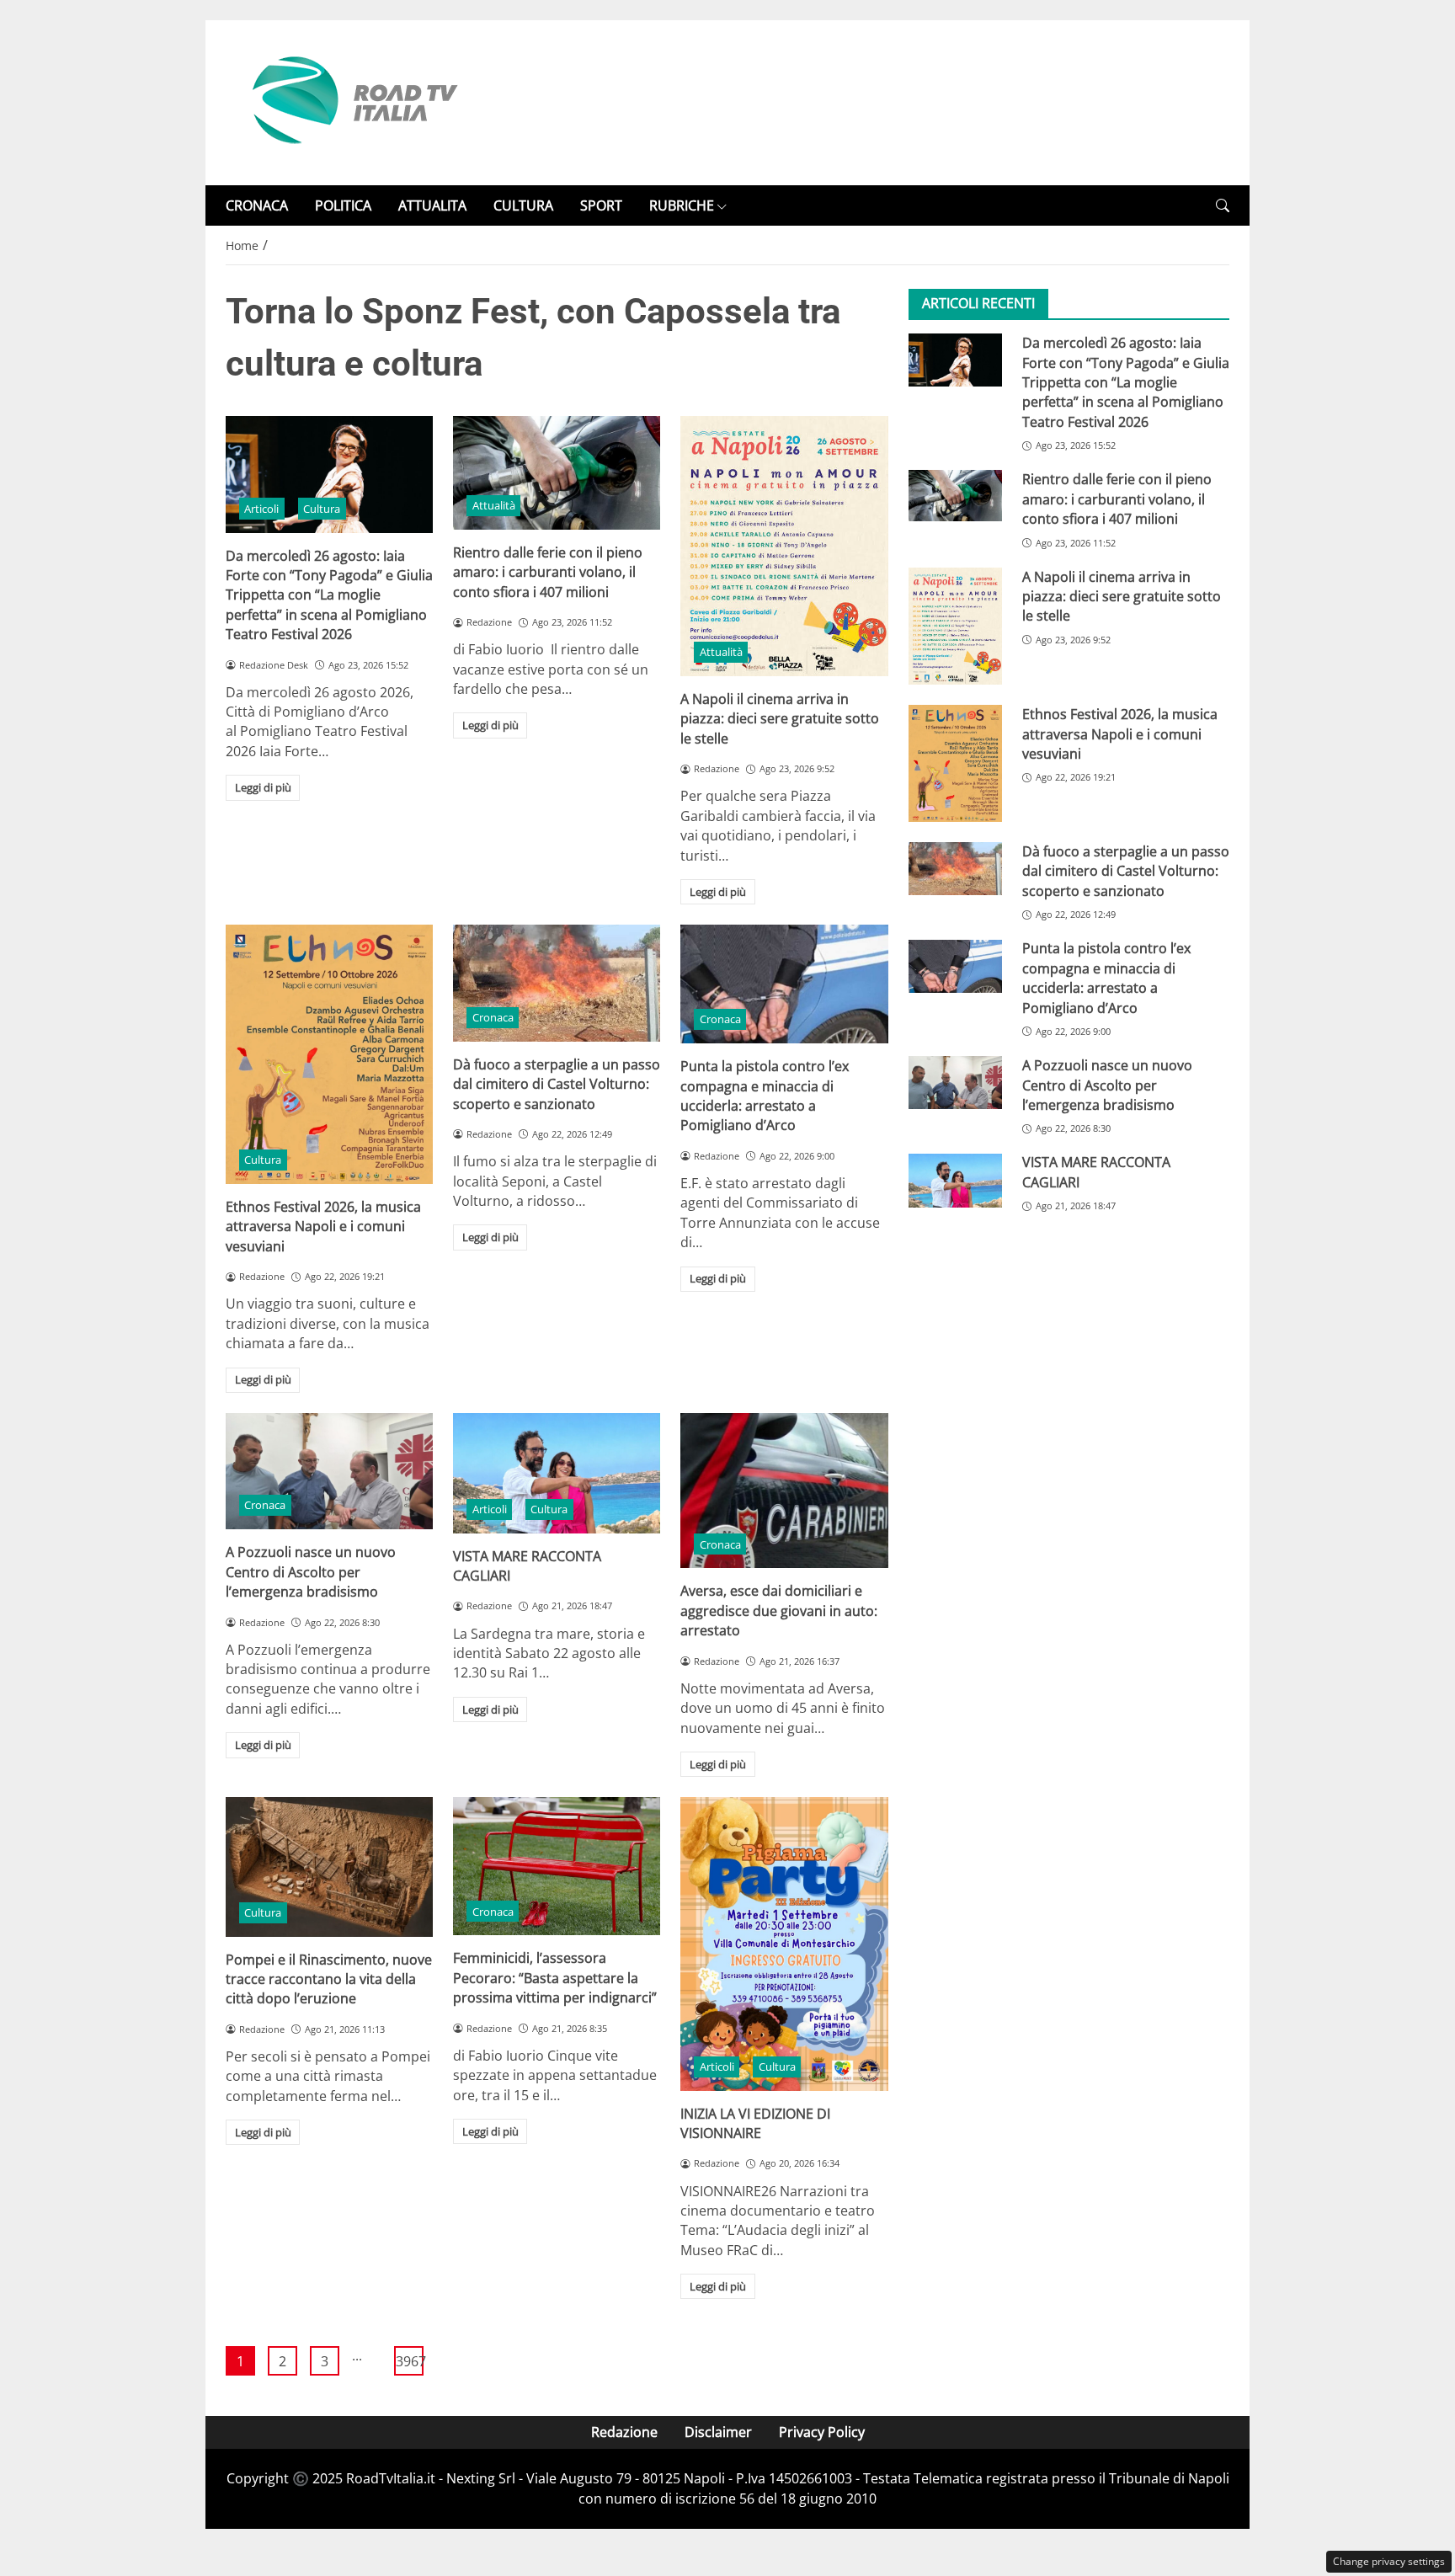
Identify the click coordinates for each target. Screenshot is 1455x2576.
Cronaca (493, 1017)
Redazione (624, 2432)
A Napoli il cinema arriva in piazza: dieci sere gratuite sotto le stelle (780, 719)
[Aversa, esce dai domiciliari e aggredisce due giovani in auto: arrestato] (784, 1491)
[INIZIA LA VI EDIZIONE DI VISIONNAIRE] (784, 1944)
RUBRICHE (682, 205)
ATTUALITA (432, 205)
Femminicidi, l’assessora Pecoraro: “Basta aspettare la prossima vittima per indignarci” (555, 1978)
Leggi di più (263, 787)
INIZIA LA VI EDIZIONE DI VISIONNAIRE (755, 2123)
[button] (1223, 206)
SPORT (601, 205)
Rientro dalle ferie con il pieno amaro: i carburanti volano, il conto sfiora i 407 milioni (548, 572)
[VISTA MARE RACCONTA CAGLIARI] (557, 1473)
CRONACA (257, 205)
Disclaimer (718, 2432)
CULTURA (523, 205)
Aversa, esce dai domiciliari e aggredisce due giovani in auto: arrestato (779, 1611)
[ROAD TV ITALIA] (352, 101)
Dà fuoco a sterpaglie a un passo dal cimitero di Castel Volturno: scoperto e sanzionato (557, 1084)
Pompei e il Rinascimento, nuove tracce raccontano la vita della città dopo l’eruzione (329, 1979)
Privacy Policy (822, 2432)
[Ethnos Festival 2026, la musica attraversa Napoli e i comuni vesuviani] (329, 1054)
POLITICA (343, 205)
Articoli (261, 509)
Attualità (494, 505)
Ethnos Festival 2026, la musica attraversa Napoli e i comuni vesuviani (323, 1227)
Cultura (322, 509)
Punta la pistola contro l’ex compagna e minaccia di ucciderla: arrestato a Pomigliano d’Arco (765, 1096)
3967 (410, 2361)
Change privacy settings (1389, 2561)
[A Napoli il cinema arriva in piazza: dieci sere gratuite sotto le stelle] (784, 546)
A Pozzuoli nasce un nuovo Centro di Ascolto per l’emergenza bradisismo (311, 1572)
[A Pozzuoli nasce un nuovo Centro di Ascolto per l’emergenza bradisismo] (329, 1471)
